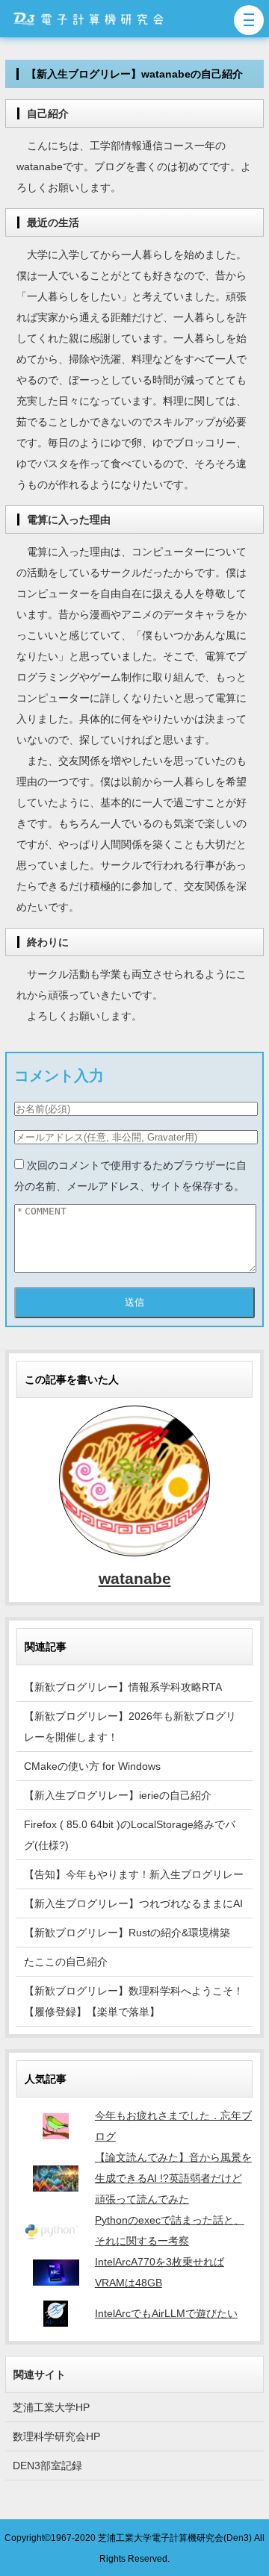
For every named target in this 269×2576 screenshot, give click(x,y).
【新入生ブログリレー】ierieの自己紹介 (118, 1795)
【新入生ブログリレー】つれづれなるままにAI (133, 1903)
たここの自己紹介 (66, 1962)
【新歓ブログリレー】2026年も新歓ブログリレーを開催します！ (130, 1727)
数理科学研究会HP (56, 2436)
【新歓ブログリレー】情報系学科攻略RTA (123, 1687)
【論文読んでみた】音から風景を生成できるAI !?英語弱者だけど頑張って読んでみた (173, 2178)
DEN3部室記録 (47, 2466)
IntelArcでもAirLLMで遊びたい (166, 2313)
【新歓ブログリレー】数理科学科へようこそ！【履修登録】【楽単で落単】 (134, 2001)
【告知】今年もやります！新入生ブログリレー (134, 1874)
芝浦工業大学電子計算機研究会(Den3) (175, 2538)
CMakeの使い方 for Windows (92, 1766)
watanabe (135, 1578)
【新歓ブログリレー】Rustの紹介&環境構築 (127, 1933)
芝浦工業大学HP (51, 2407)
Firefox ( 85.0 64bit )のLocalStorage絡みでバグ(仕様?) (130, 1835)
